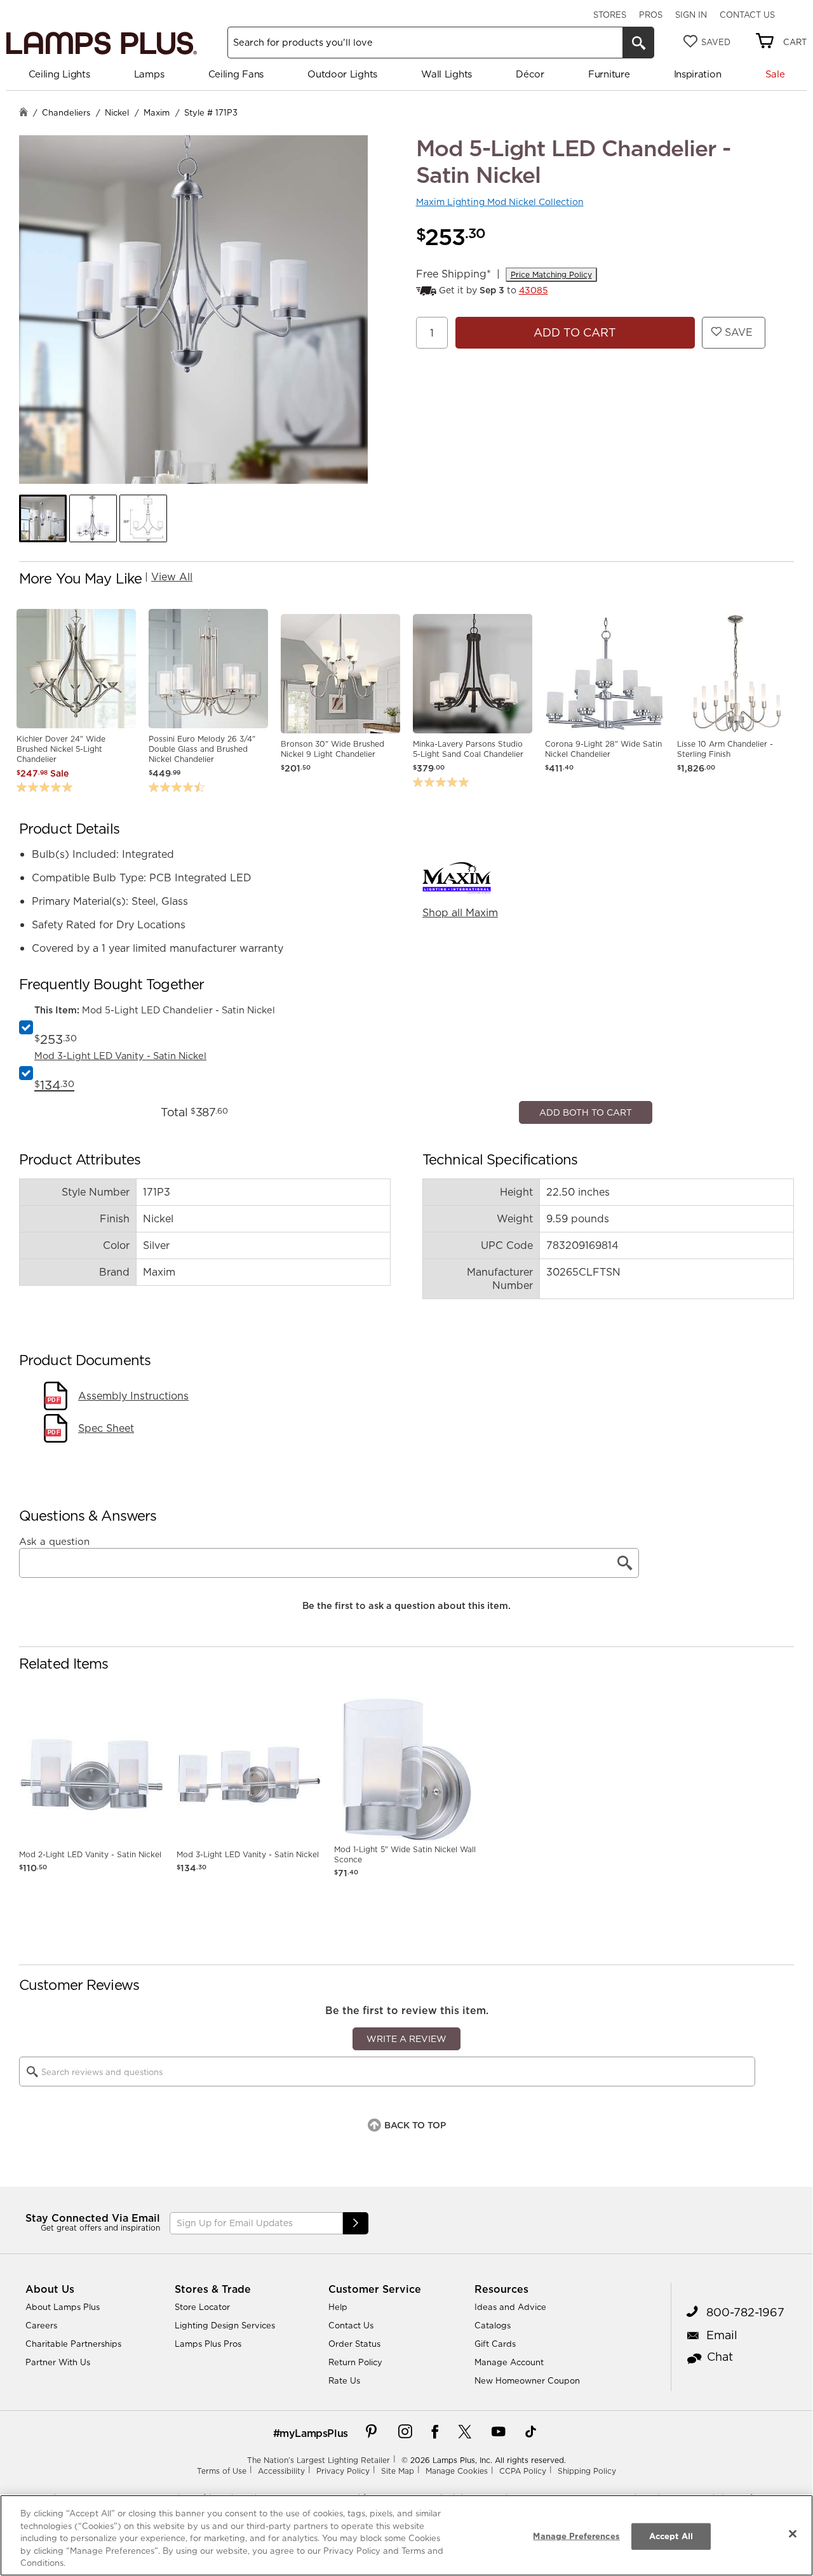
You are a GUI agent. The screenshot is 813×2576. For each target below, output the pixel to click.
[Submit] (356, 2480)
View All (172, 577)
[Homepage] (24, 113)
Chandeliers (66, 112)
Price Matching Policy (551, 275)
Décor (530, 74)
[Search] (638, 43)
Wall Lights (447, 74)
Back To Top (415, 2382)
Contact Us (747, 15)
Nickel (117, 112)
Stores (610, 15)
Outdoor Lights (342, 74)
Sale (775, 74)
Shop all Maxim (460, 912)
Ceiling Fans (236, 74)
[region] (406, 2535)
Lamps (149, 74)
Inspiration (698, 74)
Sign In (691, 15)
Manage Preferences (576, 2536)
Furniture (609, 74)
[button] (43, 518)
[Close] (793, 2534)
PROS (651, 15)
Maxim (157, 112)
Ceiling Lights (59, 74)
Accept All (671, 2536)
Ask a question (54, 1798)
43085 (534, 290)
